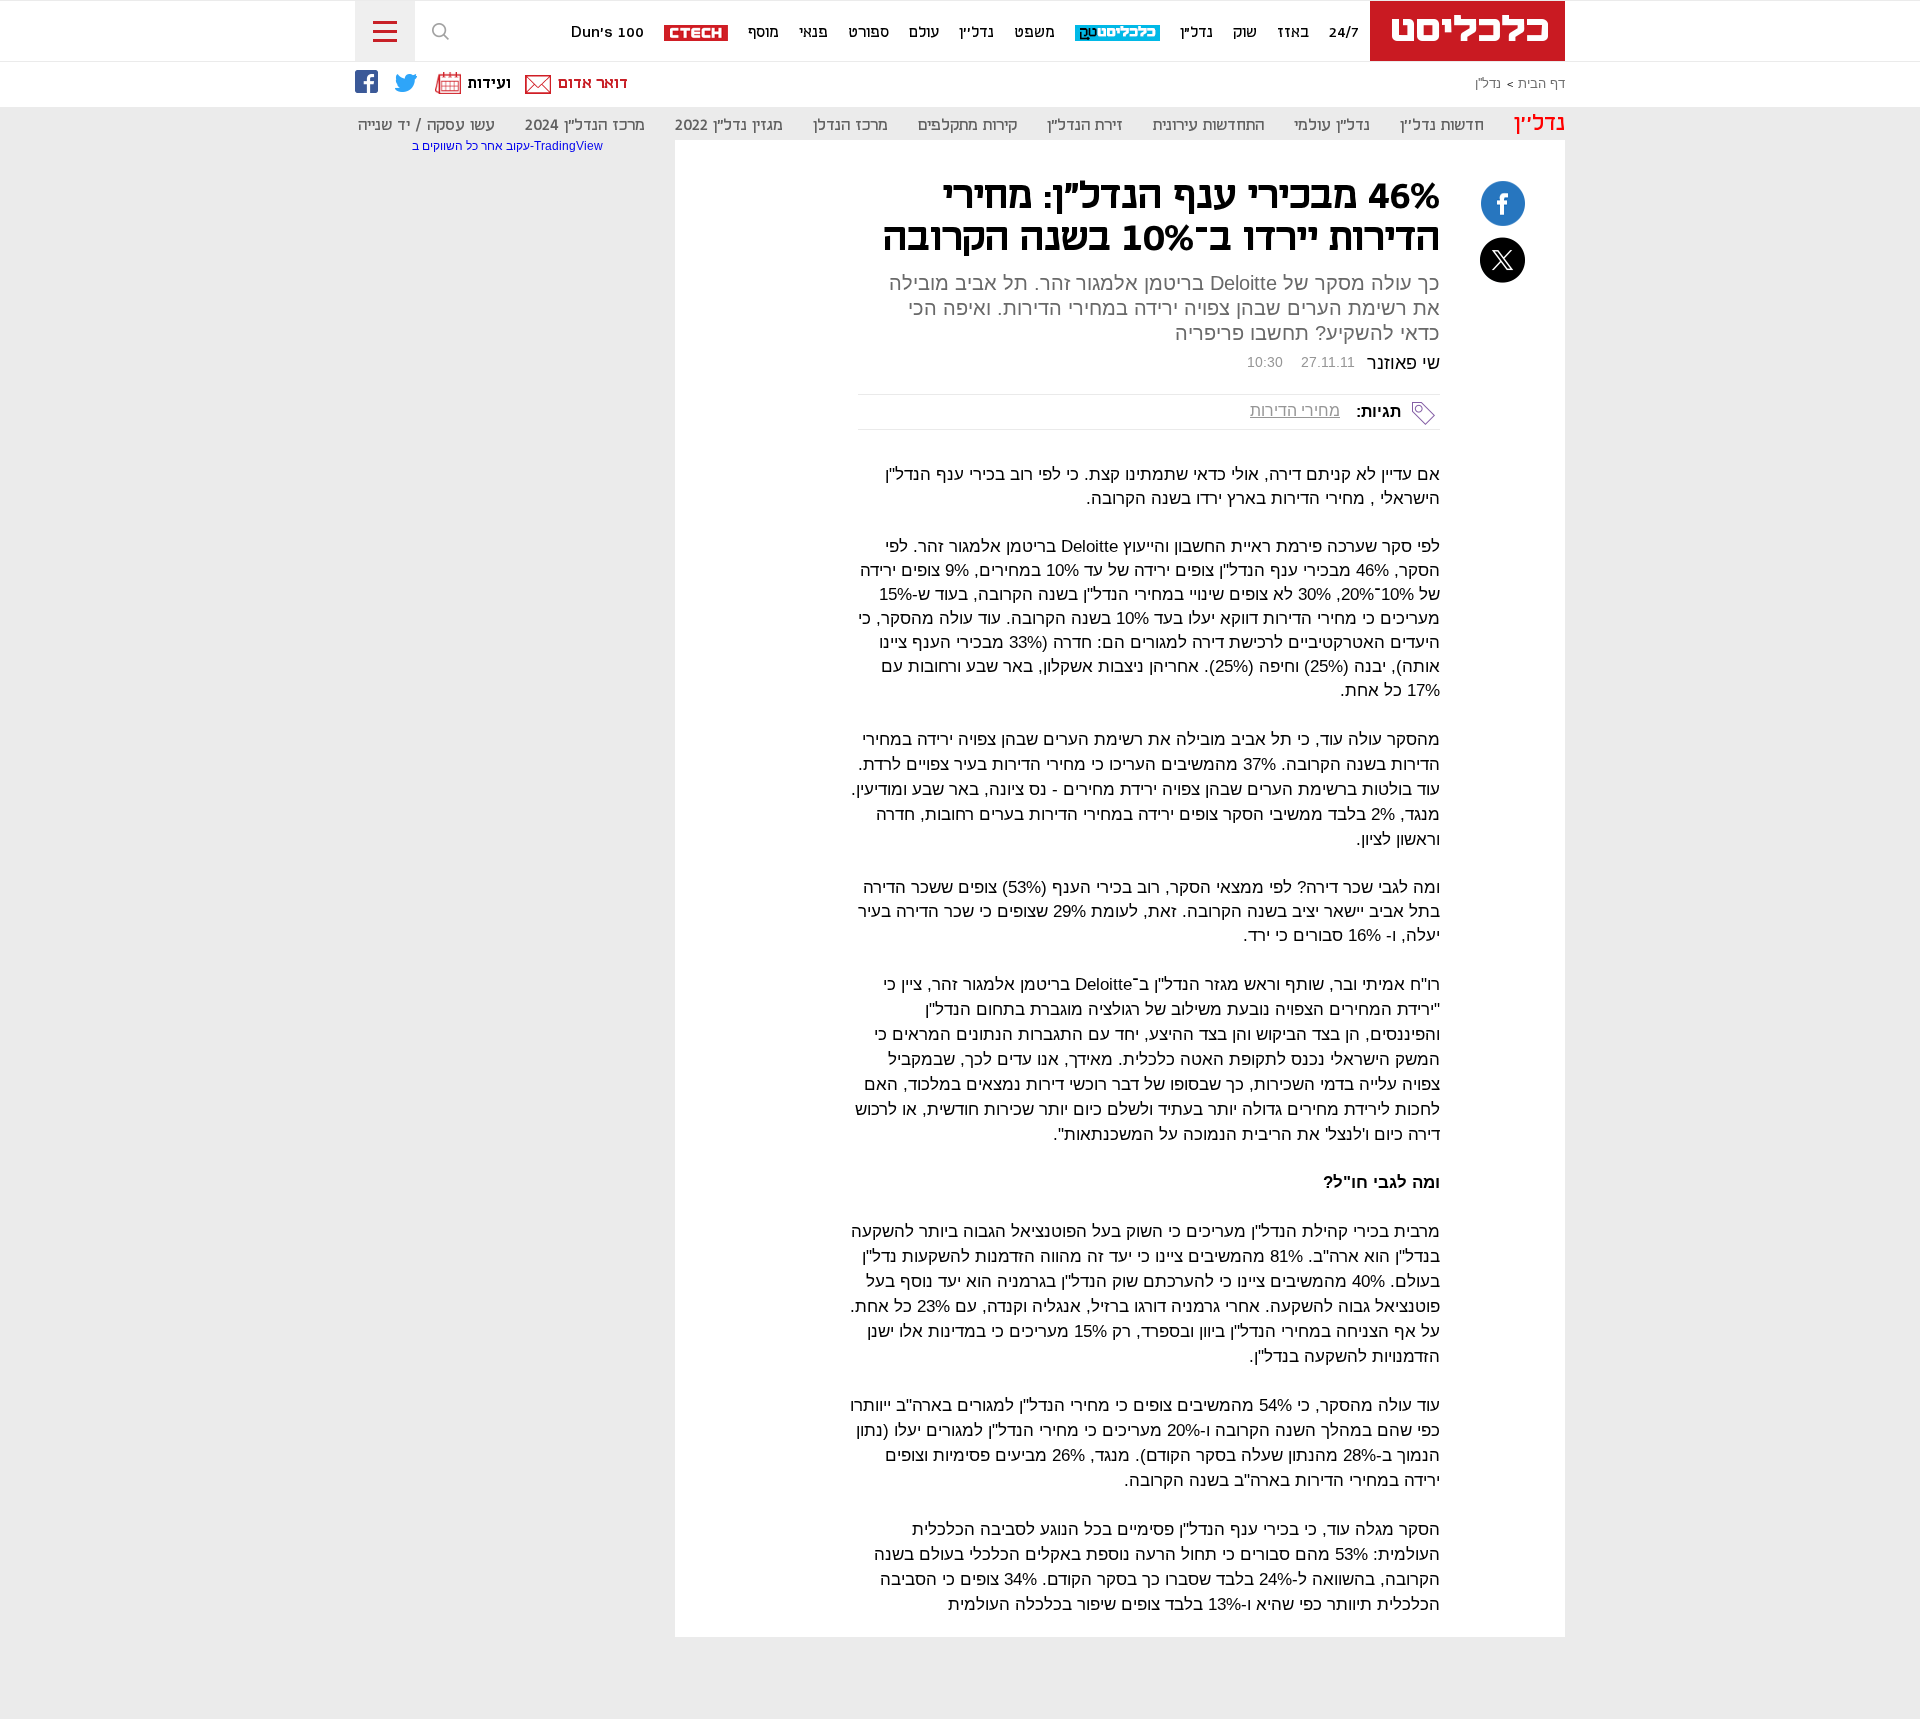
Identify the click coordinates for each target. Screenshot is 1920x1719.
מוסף (763, 33)
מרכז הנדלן (850, 125)
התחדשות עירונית (1208, 125)
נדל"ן (1196, 33)
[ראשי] (1467, 31)
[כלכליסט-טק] (1118, 33)
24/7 (1344, 33)
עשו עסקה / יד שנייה (426, 125)
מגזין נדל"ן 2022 (729, 125)
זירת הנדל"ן (1085, 125)
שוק (1245, 33)
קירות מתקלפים (967, 125)
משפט (1034, 33)
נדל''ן (976, 33)
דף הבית (1541, 84)
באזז (1293, 33)
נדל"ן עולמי (1332, 125)
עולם (924, 33)
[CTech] (697, 34)
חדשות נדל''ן (1442, 125)
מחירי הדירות (1295, 410)
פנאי (813, 33)
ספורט (868, 33)
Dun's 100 (607, 33)
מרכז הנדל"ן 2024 (585, 125)
